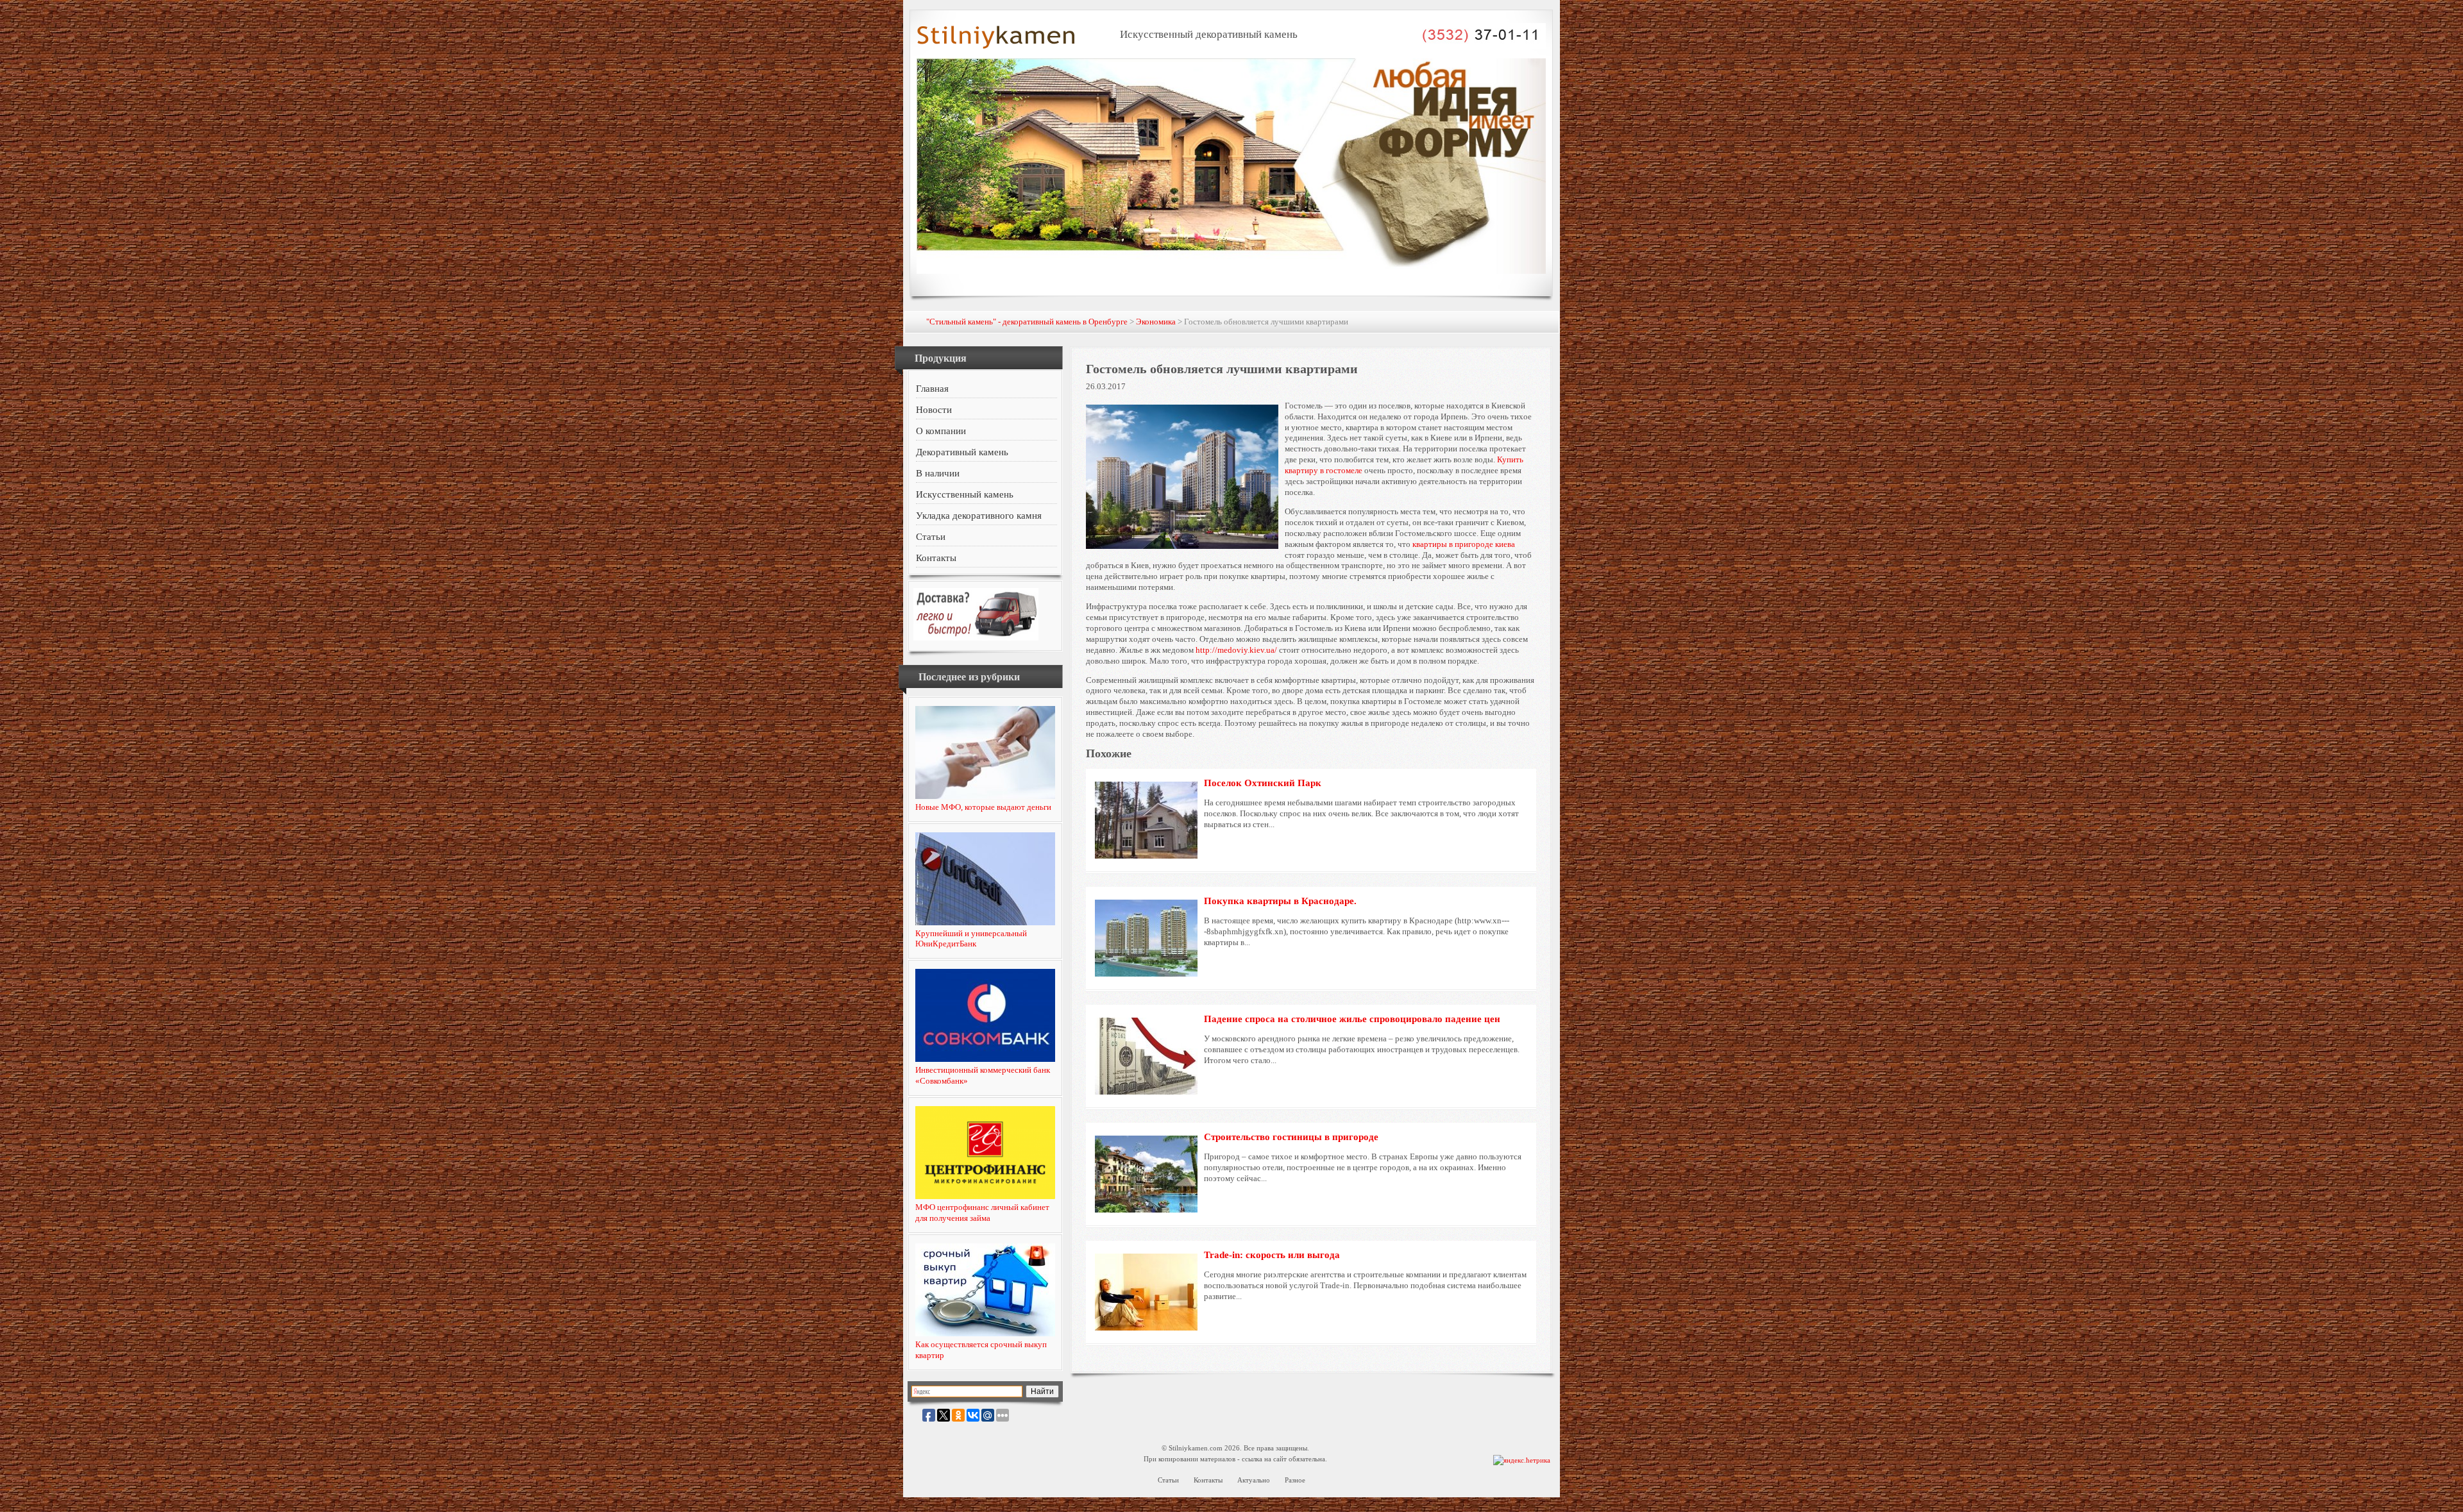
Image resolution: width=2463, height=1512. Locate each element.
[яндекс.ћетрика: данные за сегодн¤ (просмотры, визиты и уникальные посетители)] (1522, 1460)
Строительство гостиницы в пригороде (1291, 1137)
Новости (934, 410)
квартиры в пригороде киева (1464, 544)
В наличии (938, 473)
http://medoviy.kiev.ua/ (1236, 650)
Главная (932, 389)
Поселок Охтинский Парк (1263, 783)
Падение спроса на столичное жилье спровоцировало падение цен (1352, 1019)
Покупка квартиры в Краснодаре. (1280, 901)
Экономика (1156, 322)
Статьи (931, 537)
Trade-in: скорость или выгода (1272, 1255)
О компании (941, 431)
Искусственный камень (965, 494)
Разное (1295, 1480)
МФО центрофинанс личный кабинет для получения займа (982, 1213)
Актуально (1254, 1480)
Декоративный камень (962, 452)
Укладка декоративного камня (979, 516)
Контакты (936, 558)
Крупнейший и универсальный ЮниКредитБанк (971, 939)
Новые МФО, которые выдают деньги (983, 807)
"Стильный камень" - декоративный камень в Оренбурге (1027, 322)
